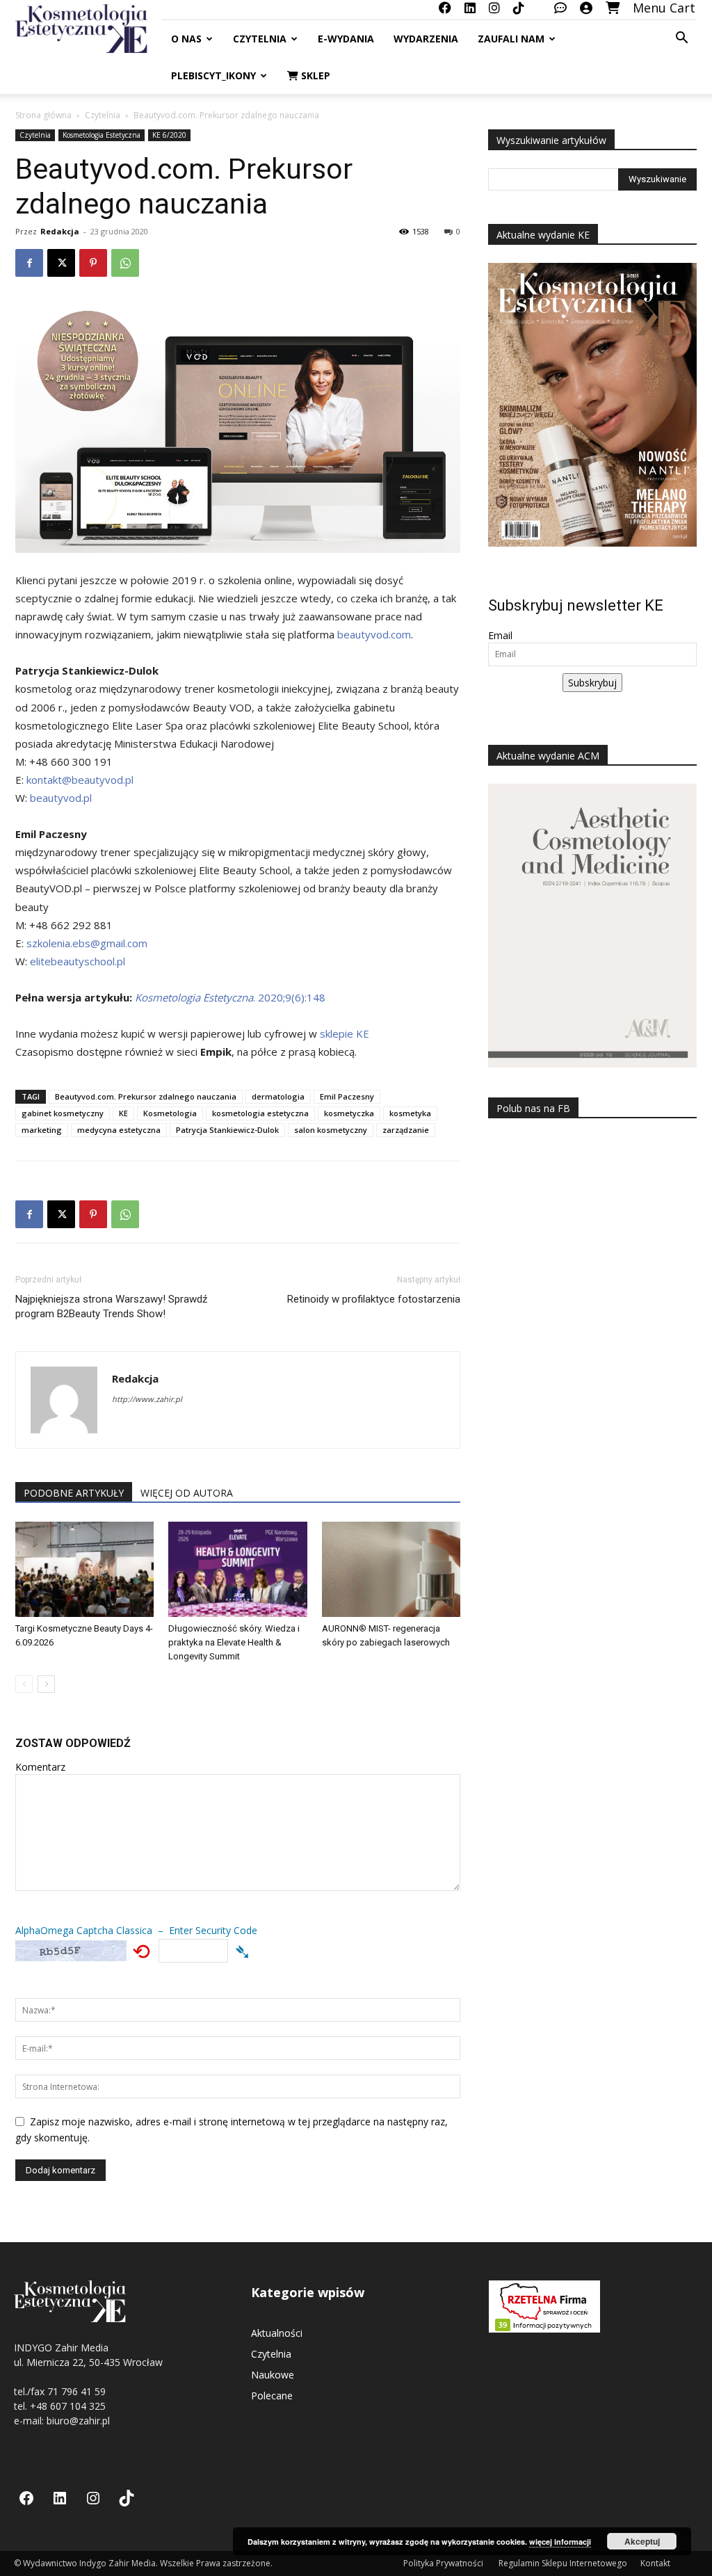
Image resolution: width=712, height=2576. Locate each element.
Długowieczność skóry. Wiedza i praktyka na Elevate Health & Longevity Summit (234, 1642)
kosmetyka (410, 1113)
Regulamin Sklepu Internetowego (563, 2563)
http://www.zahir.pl (147, 1399)
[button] (681, 39)
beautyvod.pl (61, 798)
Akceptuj (642, 2541)
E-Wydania (346, 39)
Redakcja (60, 231)
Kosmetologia (170, 1113)
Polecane (272, 2396)
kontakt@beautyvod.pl (80, 780)
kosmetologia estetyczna (260, 1113)
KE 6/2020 (169, 135)
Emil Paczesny (347, 1096)
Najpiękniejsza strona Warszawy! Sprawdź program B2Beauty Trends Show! (111, 1306)
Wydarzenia (426, 39)
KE (123, 1113)
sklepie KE (345, 1033)
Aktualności (277, 2333)
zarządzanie (406, 1130)
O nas (186, 39)
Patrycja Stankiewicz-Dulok (227, 1130)
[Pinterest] (93, 263)
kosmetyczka (349, 1113)
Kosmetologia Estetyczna (102, 135)
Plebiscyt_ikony (213, 75)
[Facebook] (29, 263)
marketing (42, 1130)
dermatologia (278, 1096)
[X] (61, 263)
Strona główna (43, 115)
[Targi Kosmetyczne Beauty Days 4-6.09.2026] (84, 1569)
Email (500, 635)
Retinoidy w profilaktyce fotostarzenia (374, 1299)
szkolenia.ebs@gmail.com (87, 943)
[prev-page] (24, 1684)
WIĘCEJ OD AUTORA (187, 1493)
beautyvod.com (374, 634)
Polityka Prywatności (444, 2563)
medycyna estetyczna (119, 1130)
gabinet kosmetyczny (63, 1113)
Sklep (314, 75)
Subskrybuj (592, 683)
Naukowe (273, 2375)
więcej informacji (560, 2542)
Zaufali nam (511, 39)
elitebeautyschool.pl (78, 961)
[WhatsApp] (125, 263)
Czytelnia (260, 39)
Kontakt (655, 2563)
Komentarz (40, 1767)
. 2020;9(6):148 (230, 997)
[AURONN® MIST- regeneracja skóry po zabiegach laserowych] (391, 1569)
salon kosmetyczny (331, 1130)
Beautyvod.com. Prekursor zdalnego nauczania (146, 1096)
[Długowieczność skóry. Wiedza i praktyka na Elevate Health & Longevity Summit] (237, 1569)
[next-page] (46, 1684)
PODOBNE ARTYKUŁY (74, 1493)
